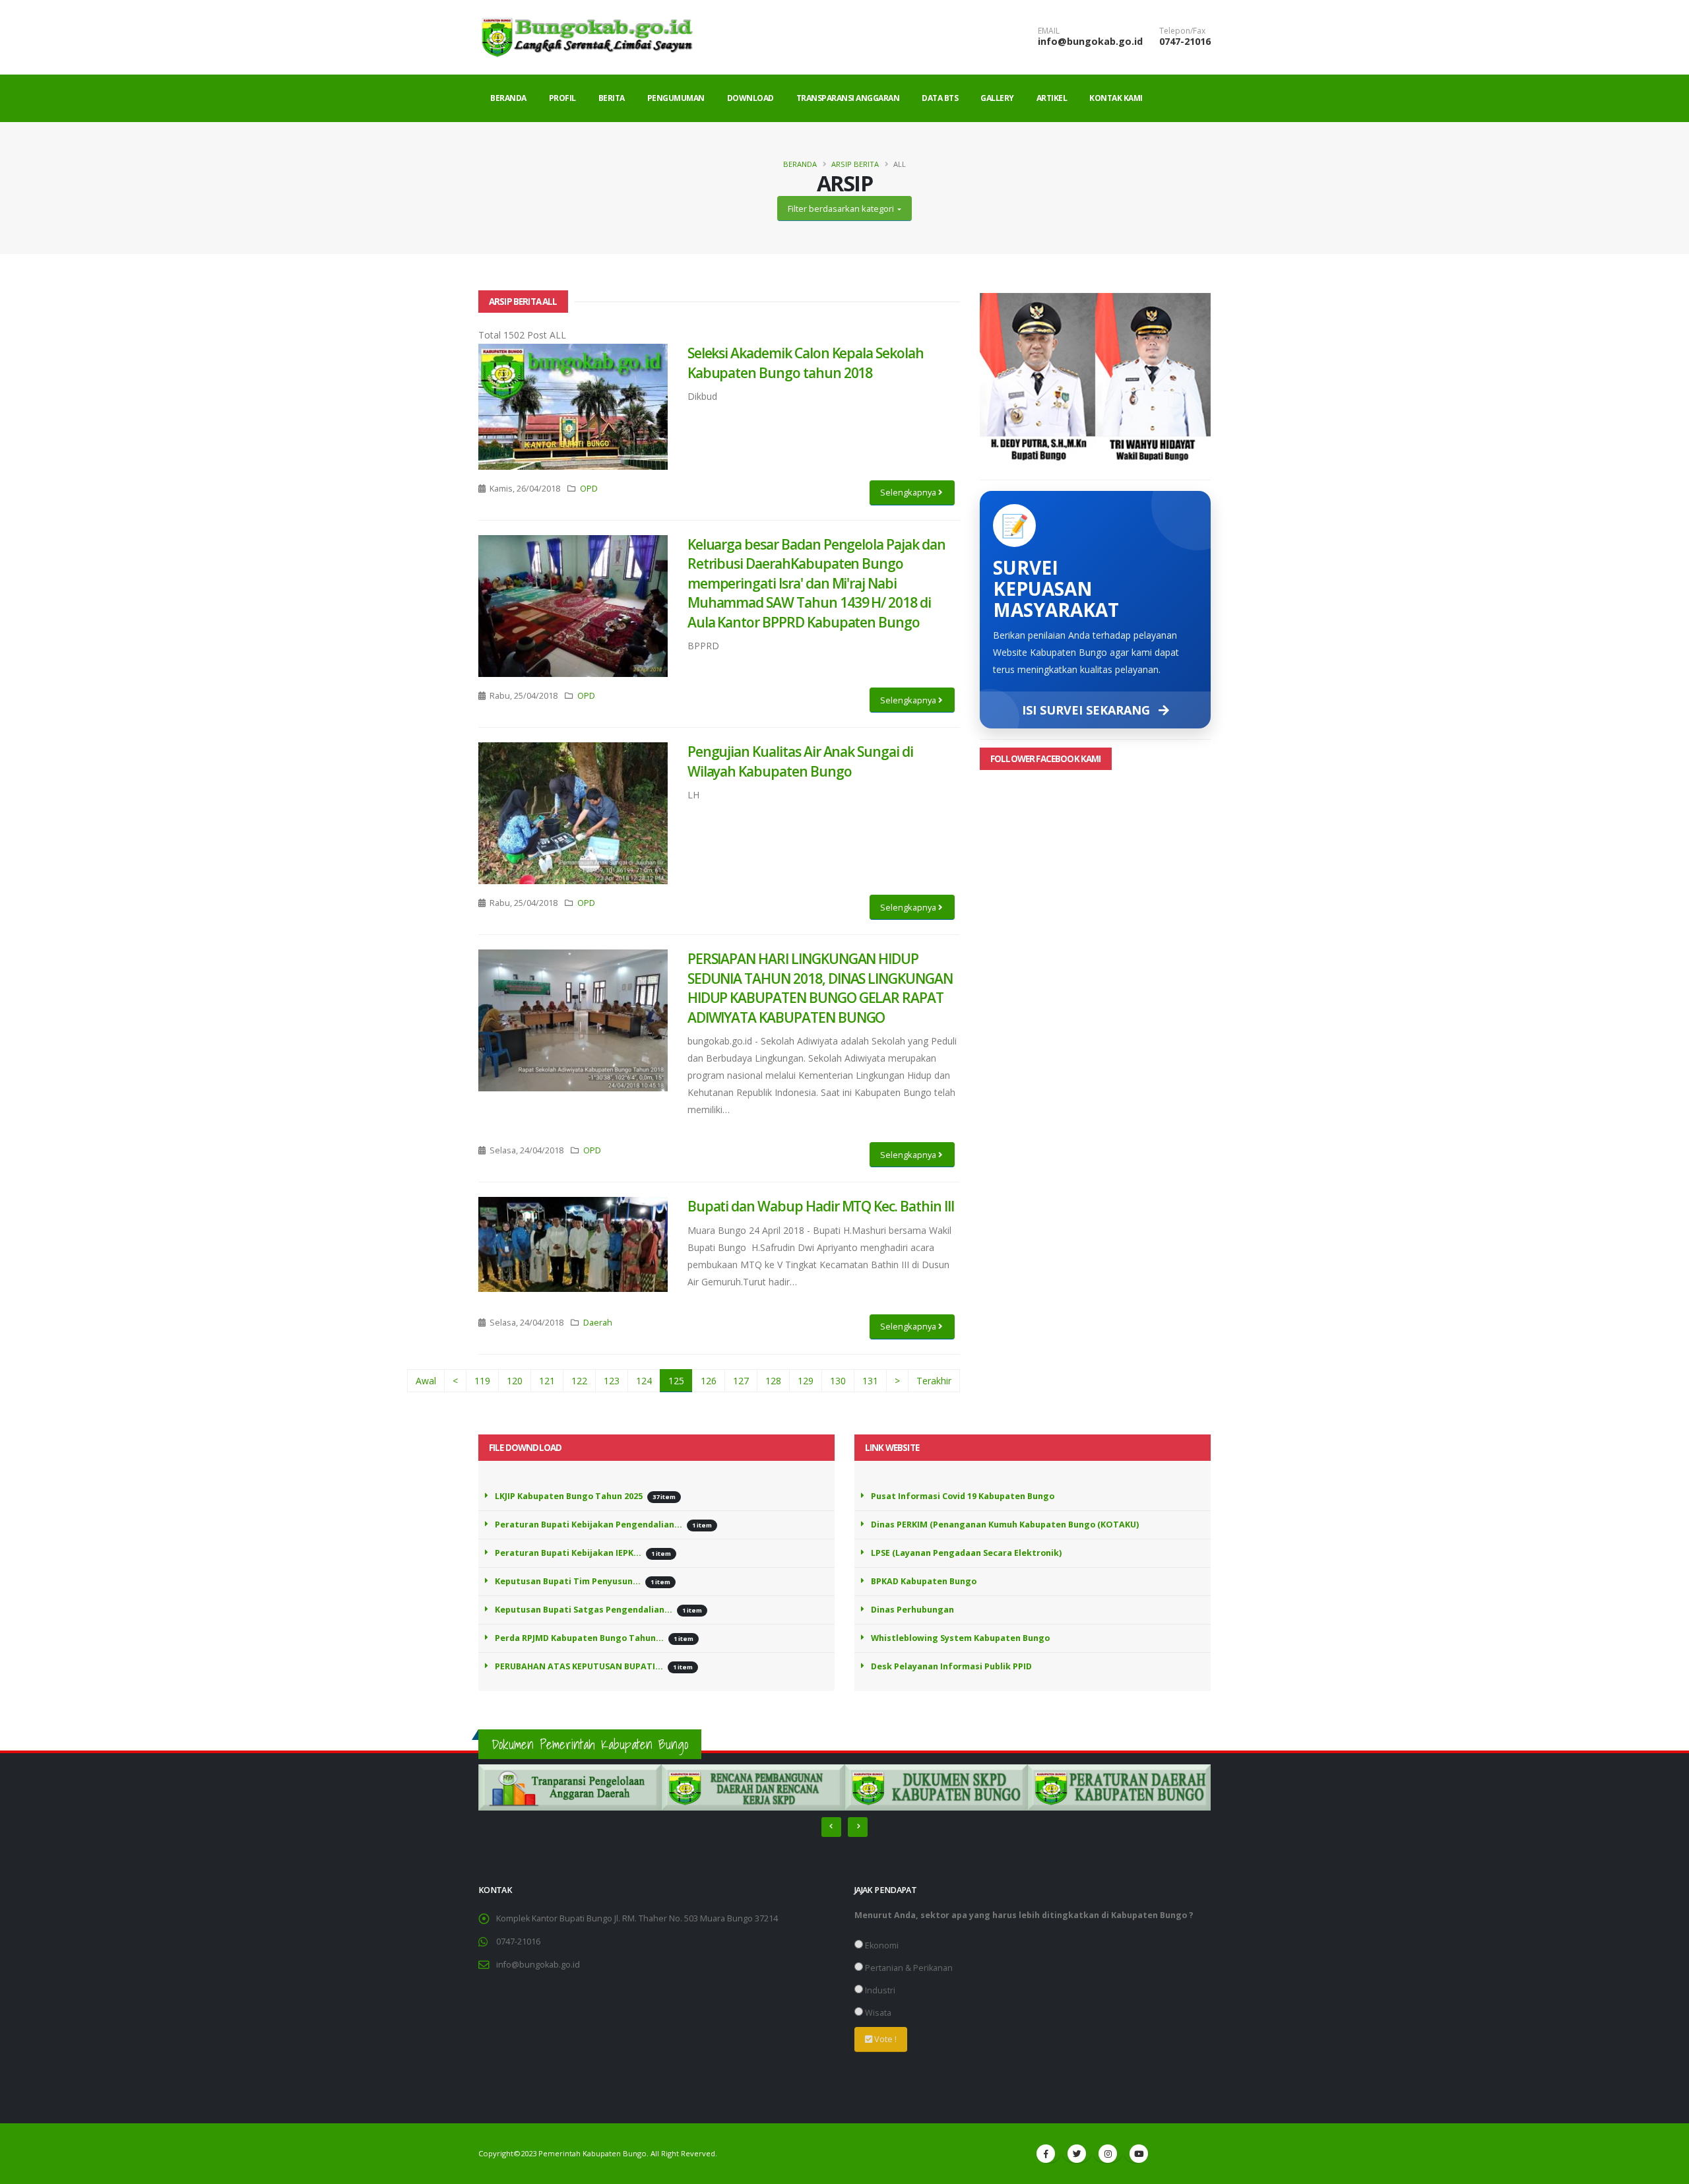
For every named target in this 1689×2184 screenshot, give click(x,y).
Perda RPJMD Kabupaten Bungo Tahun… (579, 1638)
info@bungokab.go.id (1090, 41)
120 (515, 1381)
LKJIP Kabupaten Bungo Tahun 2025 (569, 1496)
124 (644, 1381)
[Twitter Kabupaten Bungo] (1077, 2154)
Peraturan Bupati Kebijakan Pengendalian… (589, 1525)
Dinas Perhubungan (912, 1610)
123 (612, 1381)
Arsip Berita (855, 164)
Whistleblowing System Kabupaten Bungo (960, 1638)
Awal (426, 1381)
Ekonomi (881, 1945)
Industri (879, 1990)
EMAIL (1049, 31)
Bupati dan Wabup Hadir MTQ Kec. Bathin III (821, 1206)
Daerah (598, 1323)
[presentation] (831, 1827)
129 (806, 1381)
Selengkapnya (909, 492)
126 (709, 1381)
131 (870, 1381)
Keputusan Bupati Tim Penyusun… (568, 1581)
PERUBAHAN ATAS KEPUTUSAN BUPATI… (579, 1666)
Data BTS (940, 98)
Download (750, 98)
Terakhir (934, 1381)
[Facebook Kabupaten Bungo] (1046, 2154)
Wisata (877, 2013)
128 (773, 1381)
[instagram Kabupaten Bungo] (1108, 2154)
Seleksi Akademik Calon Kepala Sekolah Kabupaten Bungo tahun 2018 (806, 363)
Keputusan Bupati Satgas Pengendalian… (584, 1610)
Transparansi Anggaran (848, 98)
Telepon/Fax (1182, 31)
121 (547, 1381)
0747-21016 (1185, 41)
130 (838, 1381)
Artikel (1052, 98)
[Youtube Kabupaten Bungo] (1139, 2154)
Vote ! (884, 2039)
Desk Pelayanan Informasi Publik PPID (951, 1666)
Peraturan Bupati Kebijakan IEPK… (568, 1553)
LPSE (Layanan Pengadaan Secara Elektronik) (966, 1553)
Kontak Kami (1116, 98)
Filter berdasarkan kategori (842, 209)
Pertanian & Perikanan (908, 1968)
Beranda (508, 98)
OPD (589, 489)
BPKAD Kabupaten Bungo (924, 1581)
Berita (612, 98)
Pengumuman (676, 98)
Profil (562, 98)
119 (482, 1381)
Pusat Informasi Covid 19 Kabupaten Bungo (963, 1496)
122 (579, 1381)
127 (741, 1381)
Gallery (997, 98)
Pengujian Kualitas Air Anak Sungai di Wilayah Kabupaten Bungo (800, 761)
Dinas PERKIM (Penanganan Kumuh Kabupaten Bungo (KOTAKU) (1005, 1525)
